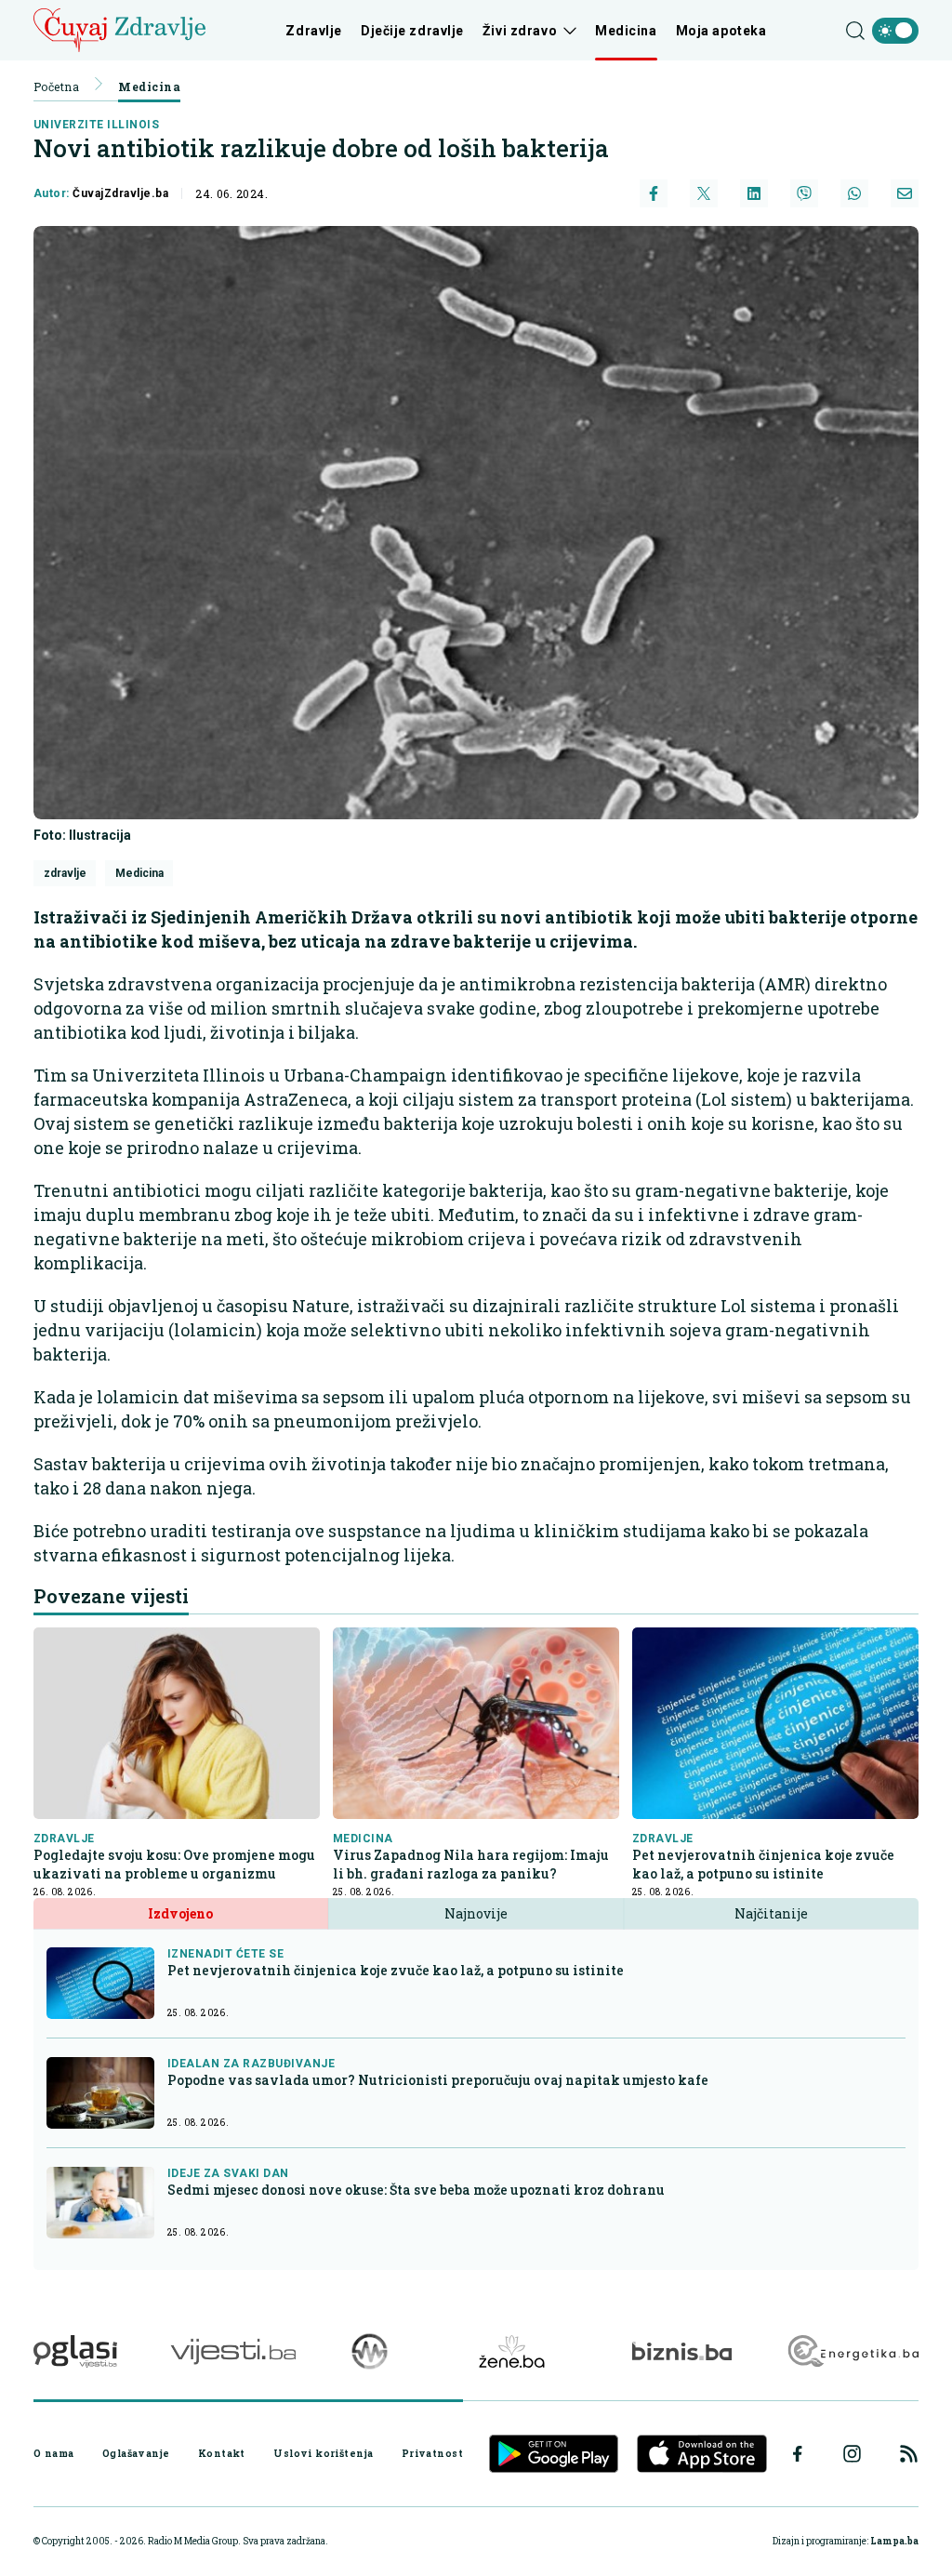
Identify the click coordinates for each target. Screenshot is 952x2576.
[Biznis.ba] (682, 2351)
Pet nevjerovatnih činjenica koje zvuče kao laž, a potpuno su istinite (763, 1864)
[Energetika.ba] (852, 2351)
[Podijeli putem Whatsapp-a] (854, 193)
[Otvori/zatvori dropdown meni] (567, 31)
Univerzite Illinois (96, 125)
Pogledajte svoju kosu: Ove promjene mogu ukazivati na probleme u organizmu (174, 1864)
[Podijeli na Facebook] (654, 193)
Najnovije (476, 1913)
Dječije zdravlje (412, 31)
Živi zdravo (520, 31)
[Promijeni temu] (895, 31)
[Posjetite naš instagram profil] (852, 2454)
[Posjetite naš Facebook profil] (798, 2454)
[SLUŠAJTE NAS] (370, 2351)
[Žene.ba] (512, 2351)
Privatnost (432, 2453)
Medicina (626, 31)
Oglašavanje (136, 2453)
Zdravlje (313, 31)
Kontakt (222, 2453)
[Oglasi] (75, 2351)
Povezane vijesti (111, 1596)
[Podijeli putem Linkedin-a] (754, 193)
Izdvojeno (180, 1913)
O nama (54, 2453)
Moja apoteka (721, 31)
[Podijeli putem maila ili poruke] (905, 193)
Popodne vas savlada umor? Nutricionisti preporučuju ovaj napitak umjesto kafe (438, 2080)
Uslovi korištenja (323, 2453)
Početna (56, 86)
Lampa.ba (894, 2541)
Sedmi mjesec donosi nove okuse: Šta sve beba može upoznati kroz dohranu (416, 2190)
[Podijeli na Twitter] (704, 193)
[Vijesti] (233, 2351)
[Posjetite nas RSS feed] (909, 2454)
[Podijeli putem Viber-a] (804, 193)
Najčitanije (771, 1913)
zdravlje (65, 873)
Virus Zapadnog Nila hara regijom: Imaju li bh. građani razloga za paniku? (471, 1864)
